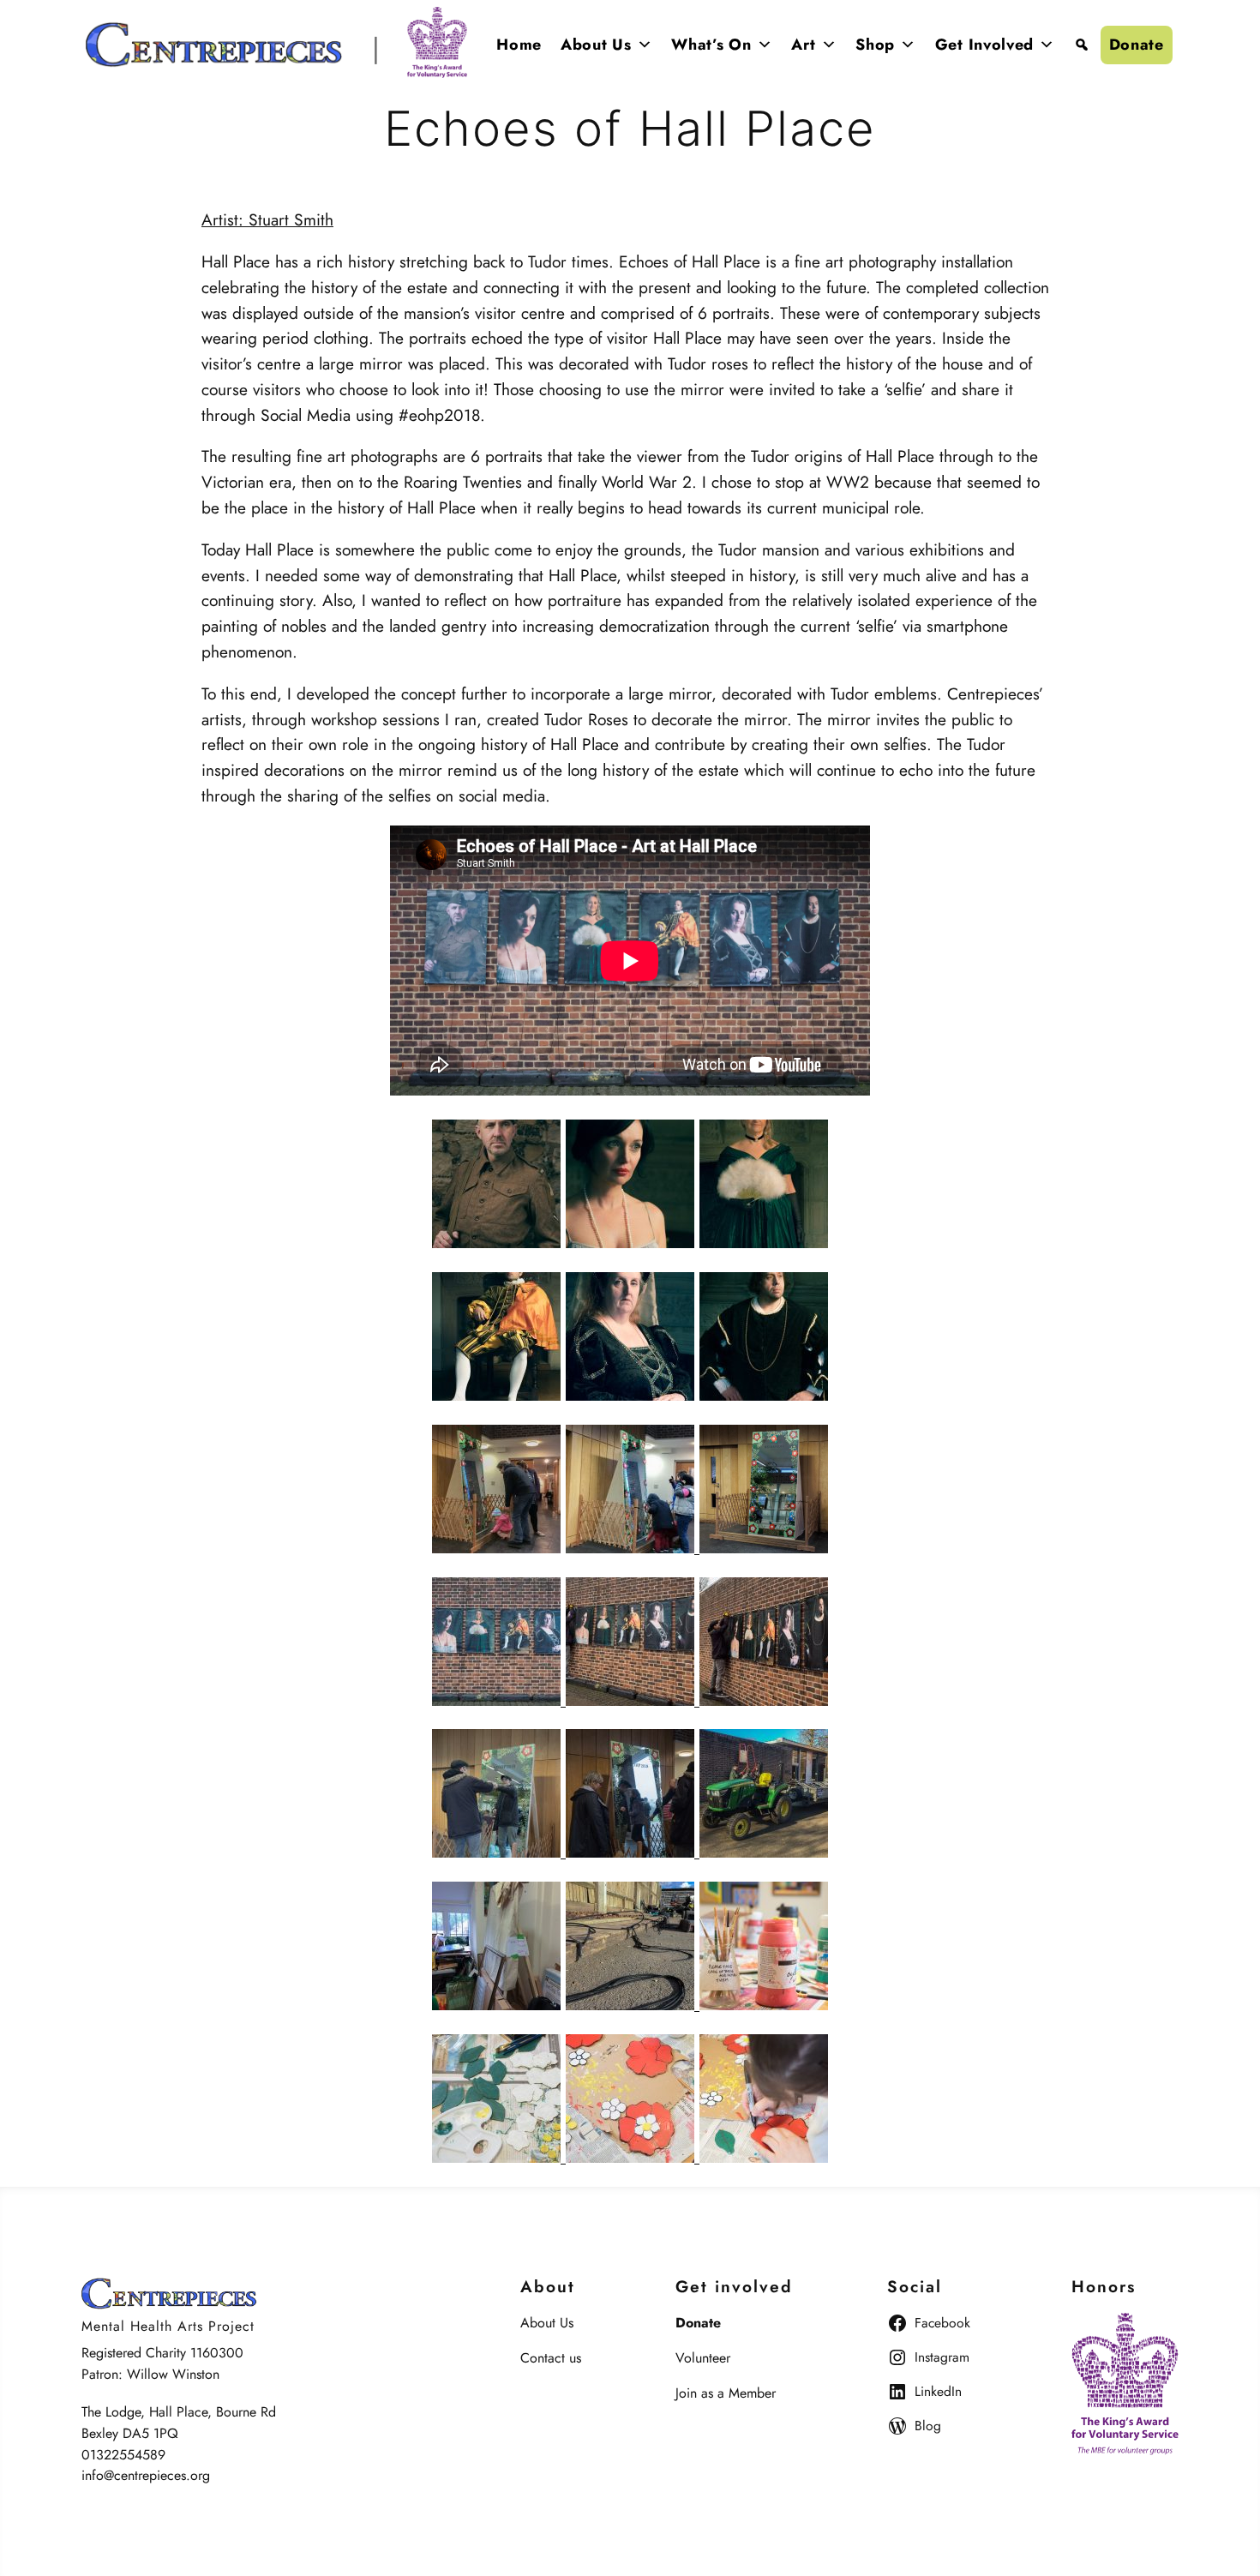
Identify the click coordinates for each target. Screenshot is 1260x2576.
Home (519, 45)
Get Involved (984, 45)
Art (803, 45)
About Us (596, 45)
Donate (1137, 45)
